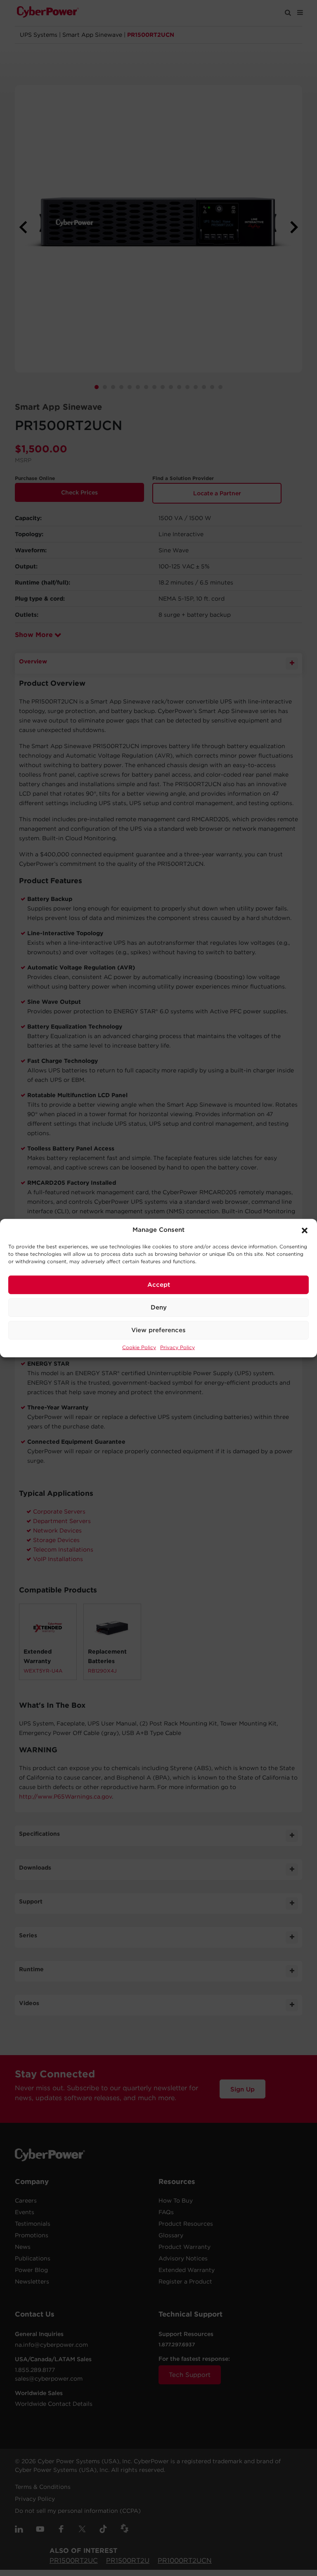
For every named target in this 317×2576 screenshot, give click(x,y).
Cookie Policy (139, 1347)
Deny (159, 1307)
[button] (305, 1230)
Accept (159, 1285)
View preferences (158, 1330)
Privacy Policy (177, 1347)
